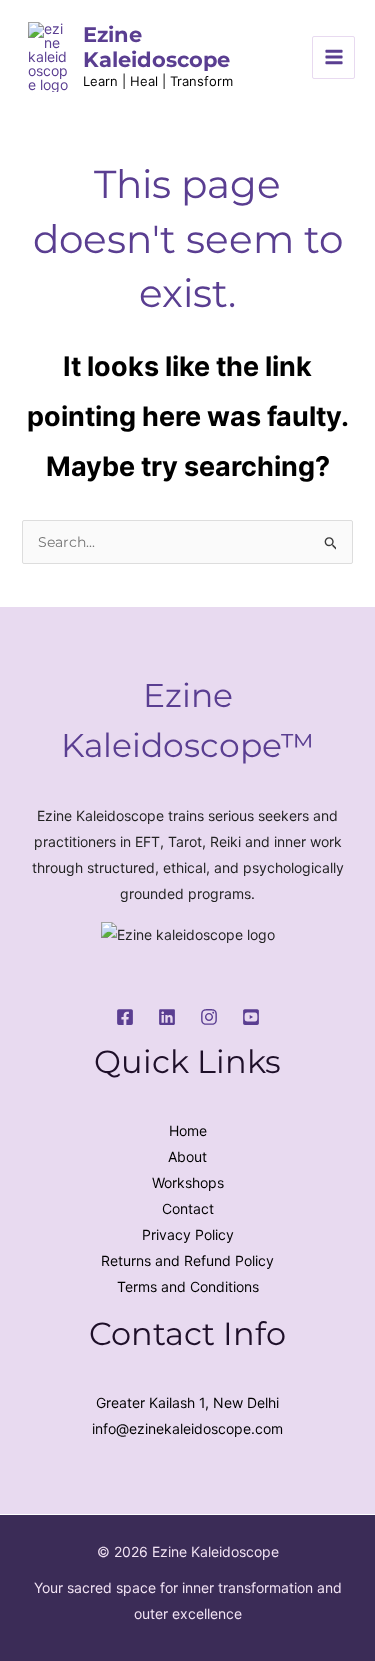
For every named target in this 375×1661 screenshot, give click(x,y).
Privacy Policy (188, 1234)
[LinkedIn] (167, 1017)
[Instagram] (209, 1017)
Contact (188, 1208)
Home (188, 1130)
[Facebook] (125, 1017)
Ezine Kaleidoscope (156, 47)
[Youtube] (251, 1017)
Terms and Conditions (188, 1286)
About (187, 1156)
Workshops (188, 1182)
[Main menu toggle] (333, 57)
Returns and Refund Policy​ (187, 1260)
